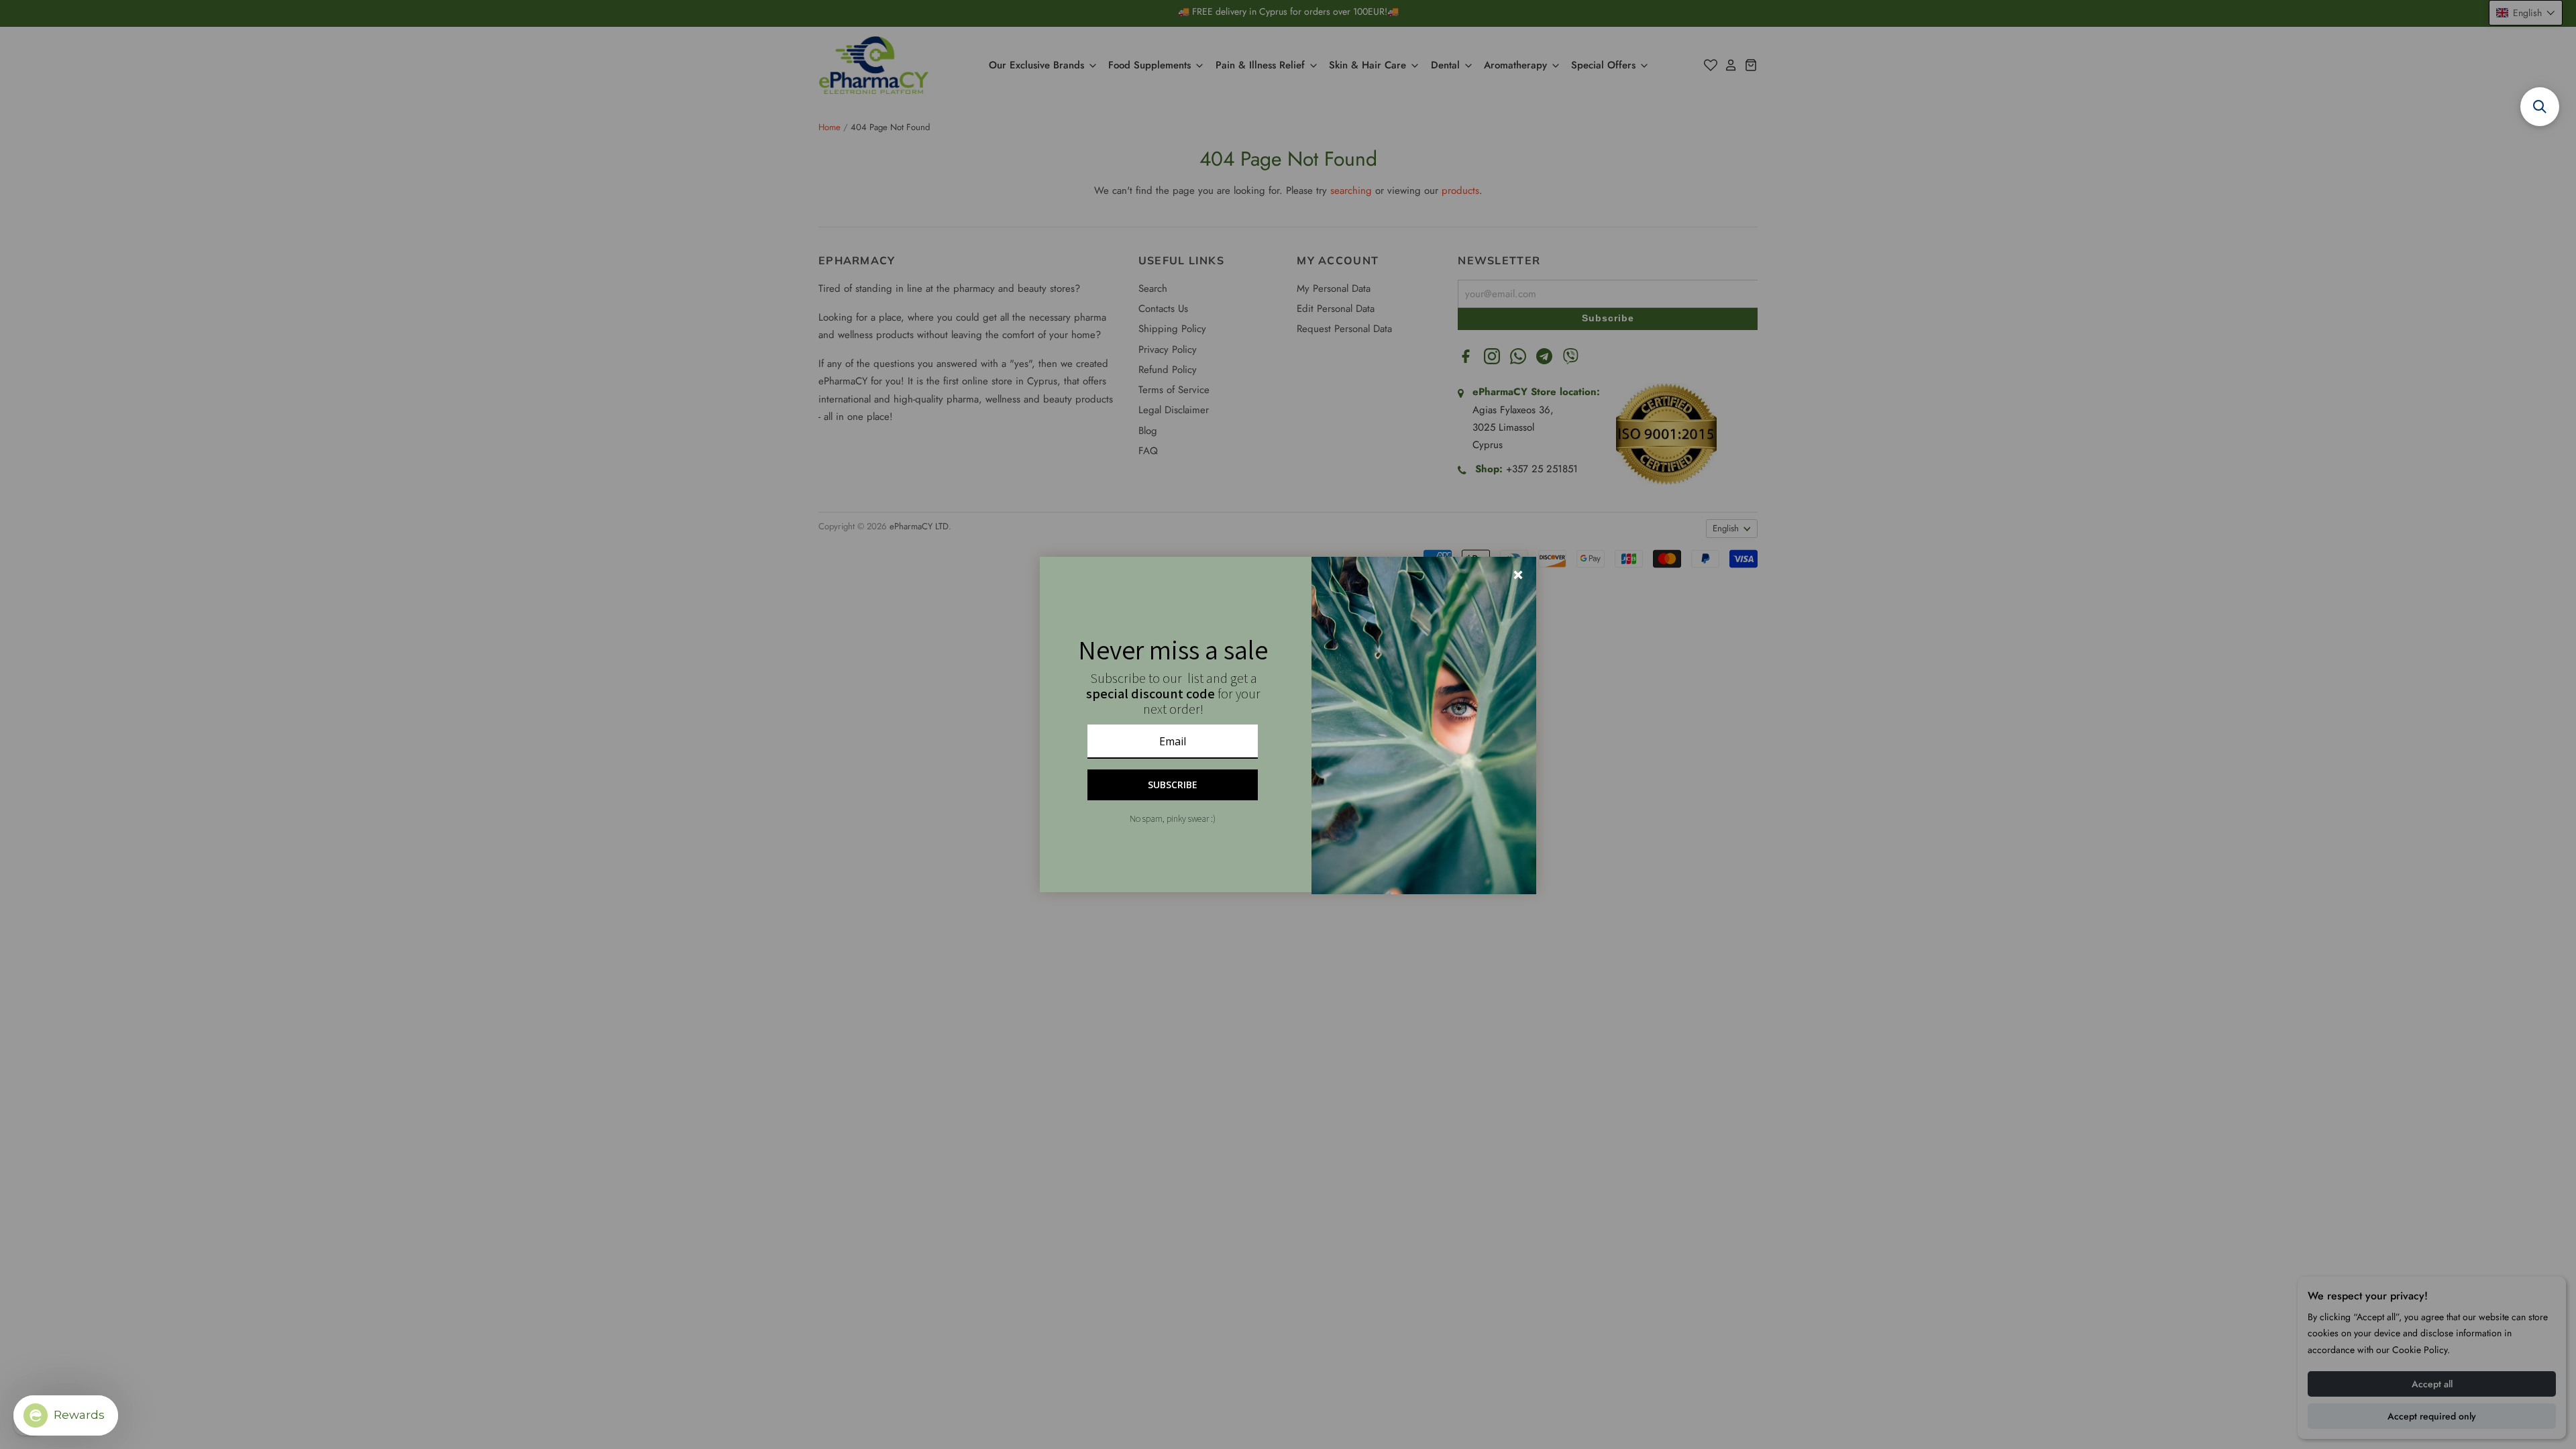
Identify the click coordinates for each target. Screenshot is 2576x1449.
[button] (2540, 107)
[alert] (1288, 724)
